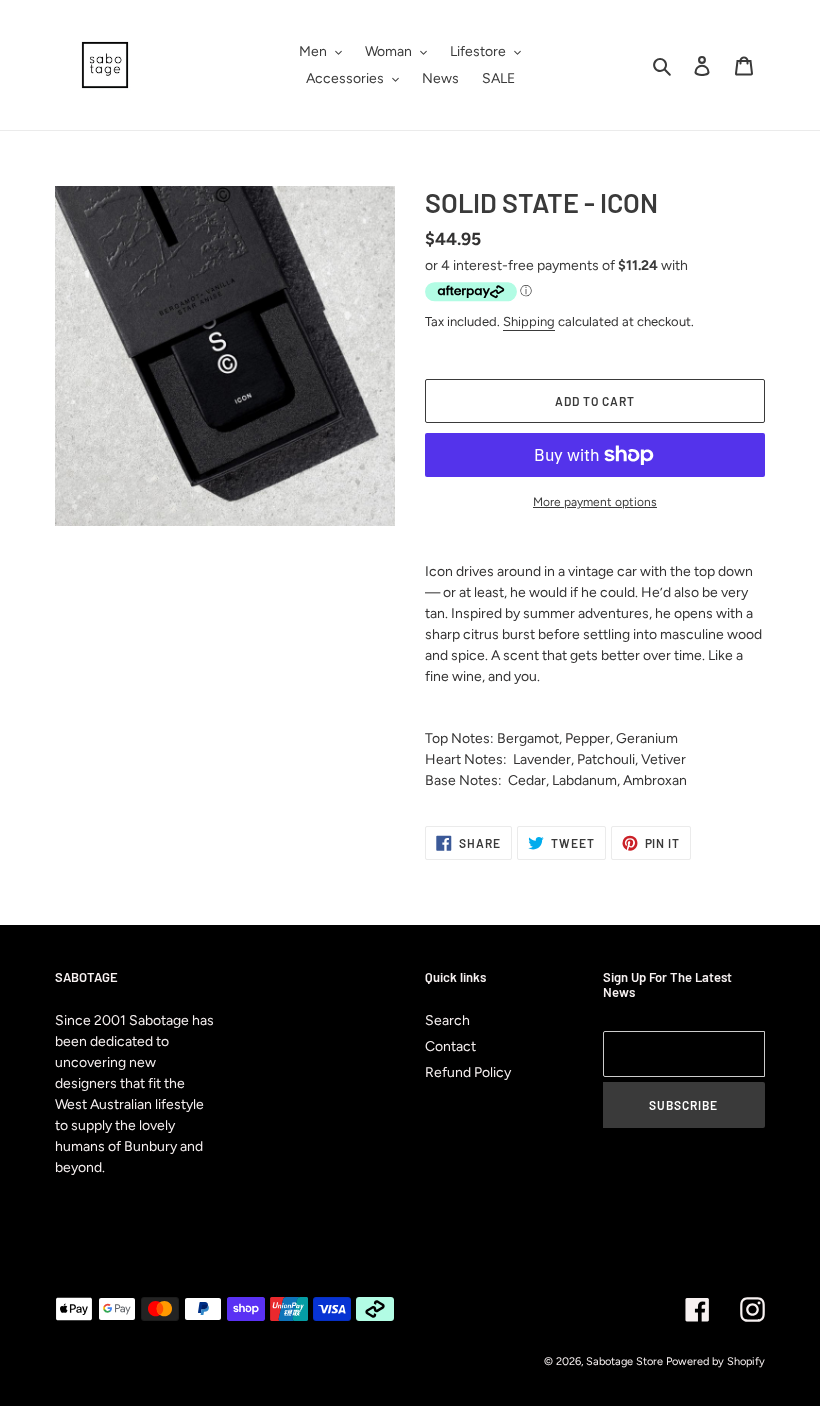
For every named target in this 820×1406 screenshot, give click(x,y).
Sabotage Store (624, 1361)
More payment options (595, 502)
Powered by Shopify (715, 1361)
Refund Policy (468, 1072)
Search (447, 1020)
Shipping (529, 321)
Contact (450, 1046)
